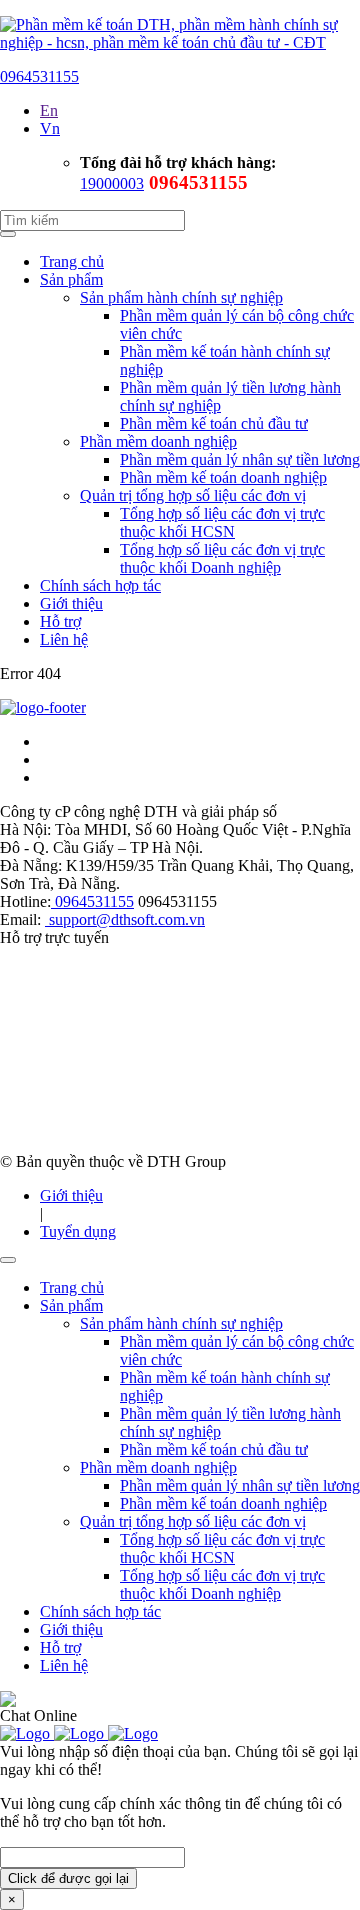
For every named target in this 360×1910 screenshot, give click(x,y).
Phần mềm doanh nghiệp (158, 441)
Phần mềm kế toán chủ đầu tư (214, 423)
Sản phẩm (71, 279)
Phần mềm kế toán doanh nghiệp (223, 477)
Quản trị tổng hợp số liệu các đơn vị (193, 495)
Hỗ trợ (60, 621)
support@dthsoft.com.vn (125, 919)
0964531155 (39, 76)
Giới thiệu (71, 603)
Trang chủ (72, 261)
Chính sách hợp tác (100, 585)
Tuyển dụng (78, 1231)
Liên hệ (64, 639)
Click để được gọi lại (68, 1878)
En (49, 110)
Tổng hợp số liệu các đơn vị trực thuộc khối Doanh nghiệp (222, 558)
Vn (50, 128)
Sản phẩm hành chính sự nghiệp (181, 297)
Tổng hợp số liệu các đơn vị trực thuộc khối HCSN (222, 522)
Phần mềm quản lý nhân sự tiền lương (240, 459)
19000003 (112, 183)
